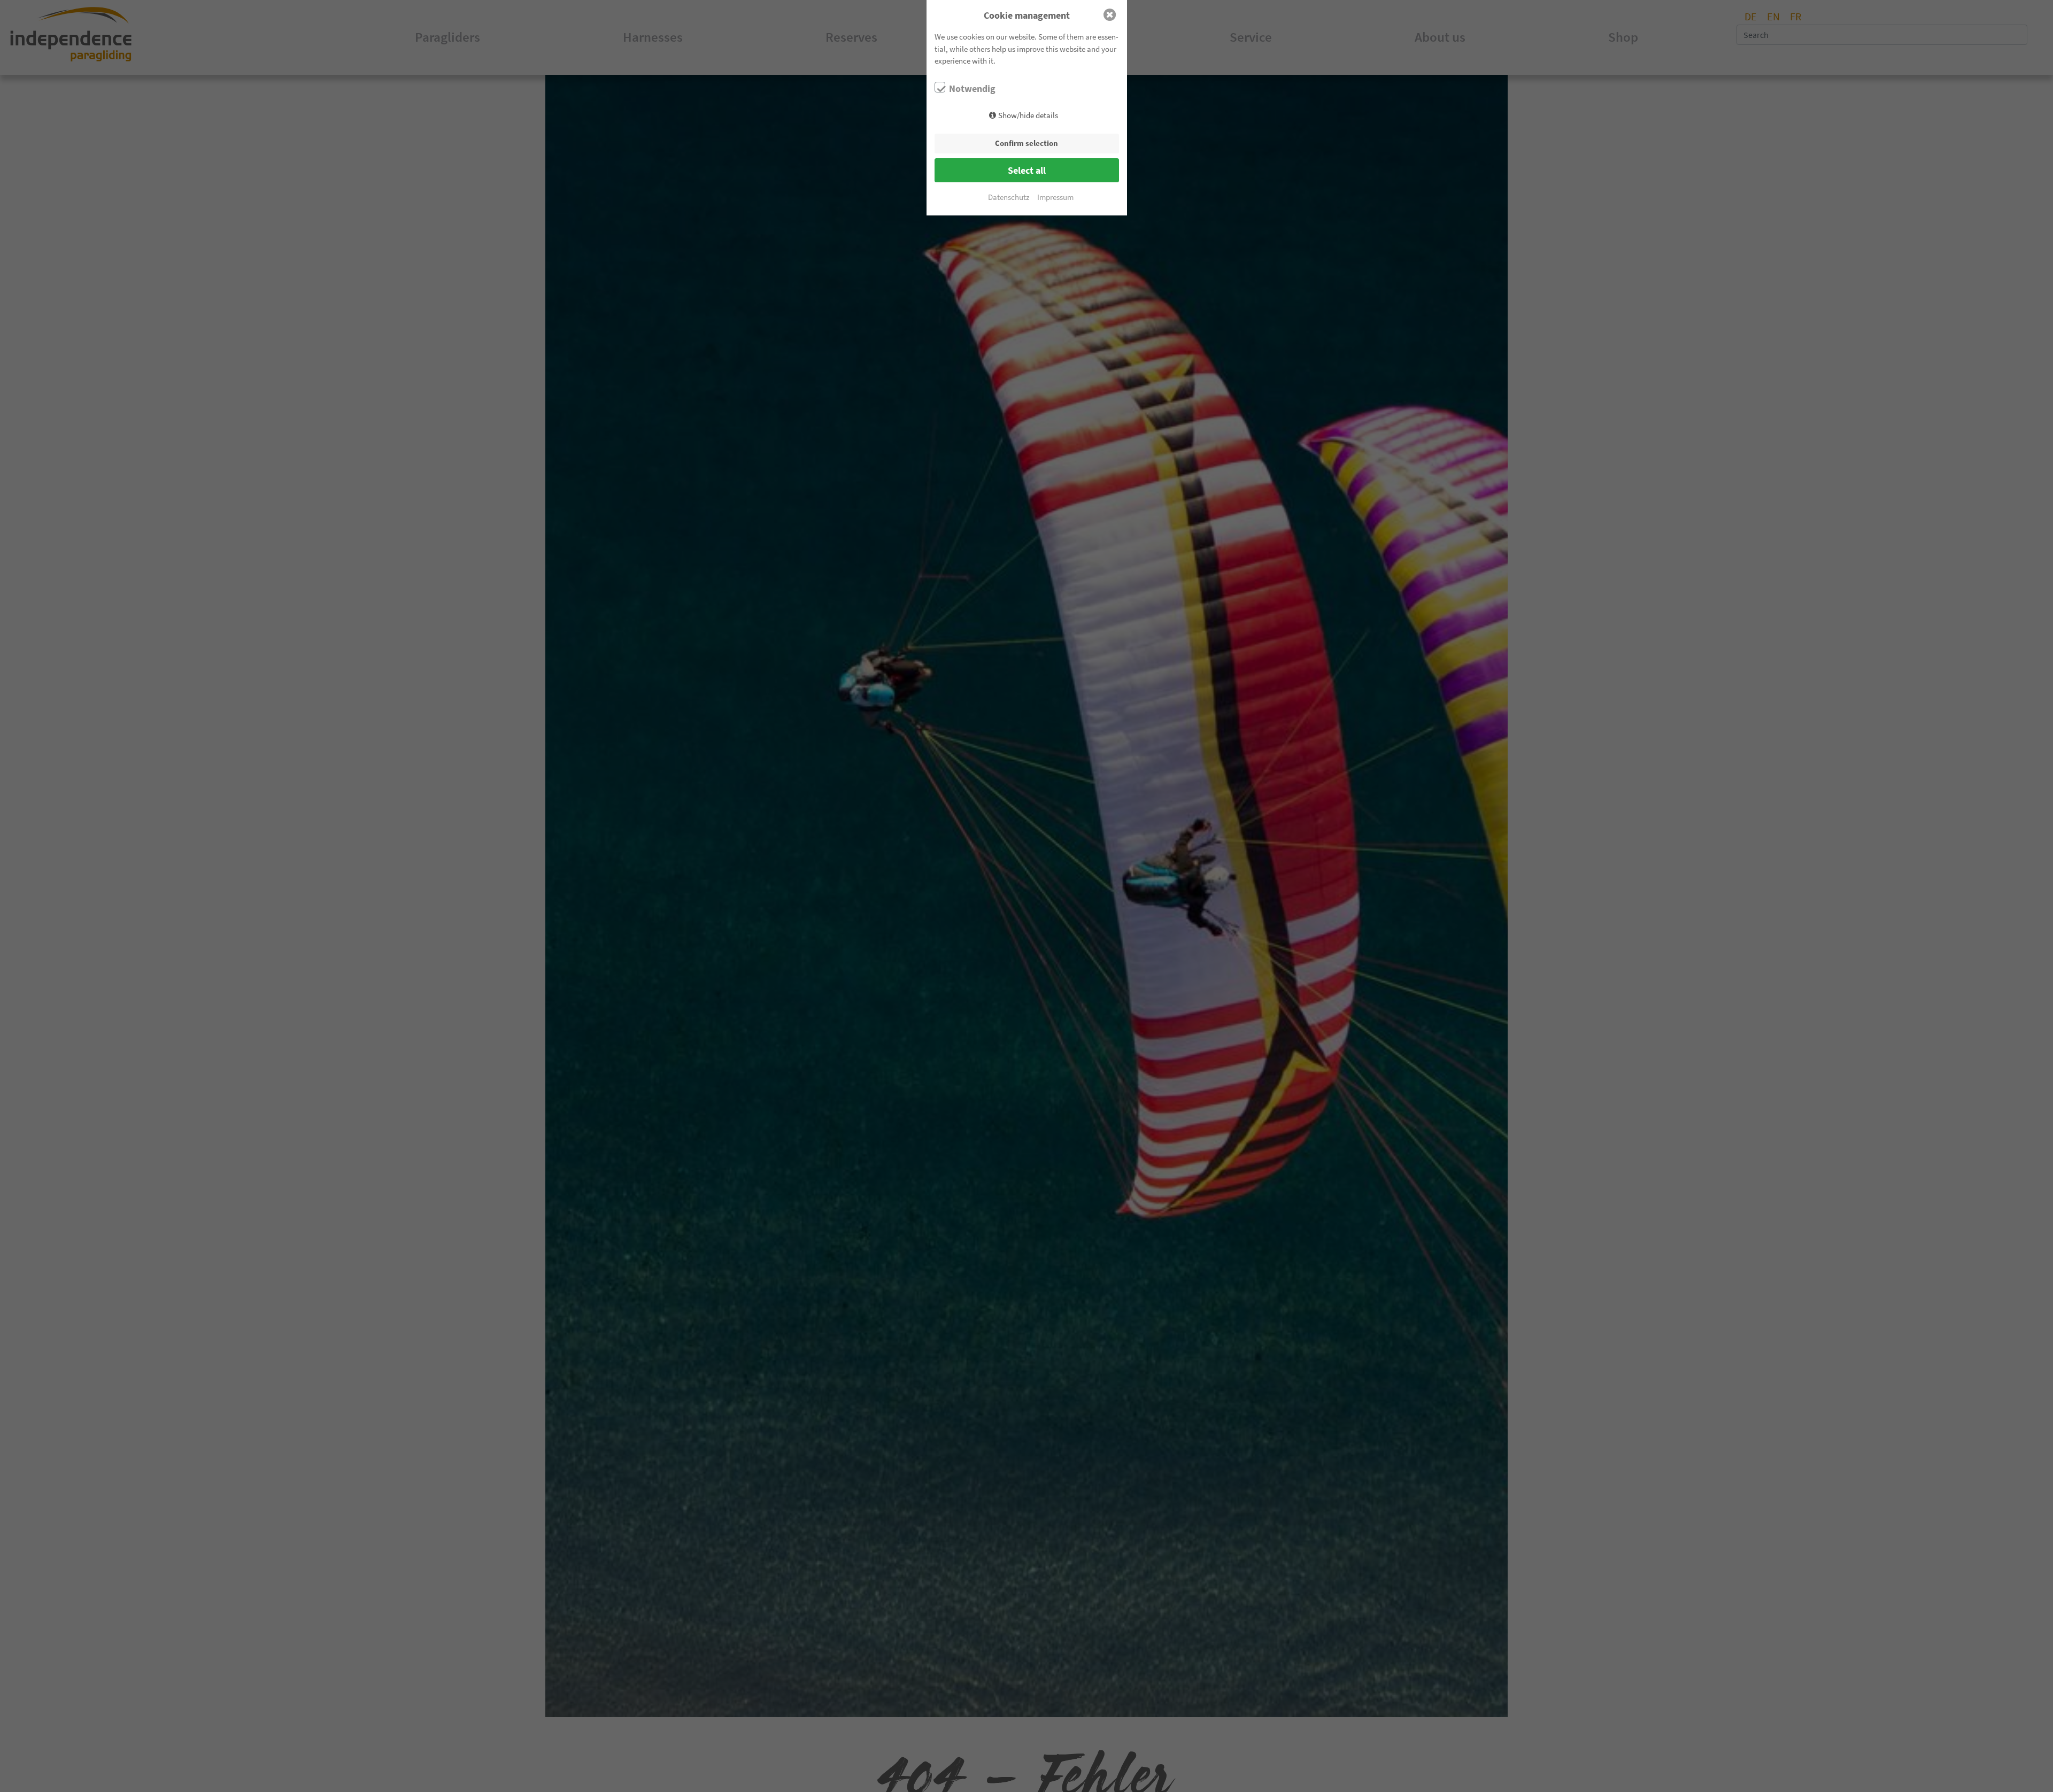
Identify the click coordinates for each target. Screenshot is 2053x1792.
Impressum (1055, 197)
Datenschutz (1009, 197)
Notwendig (972, 89)
